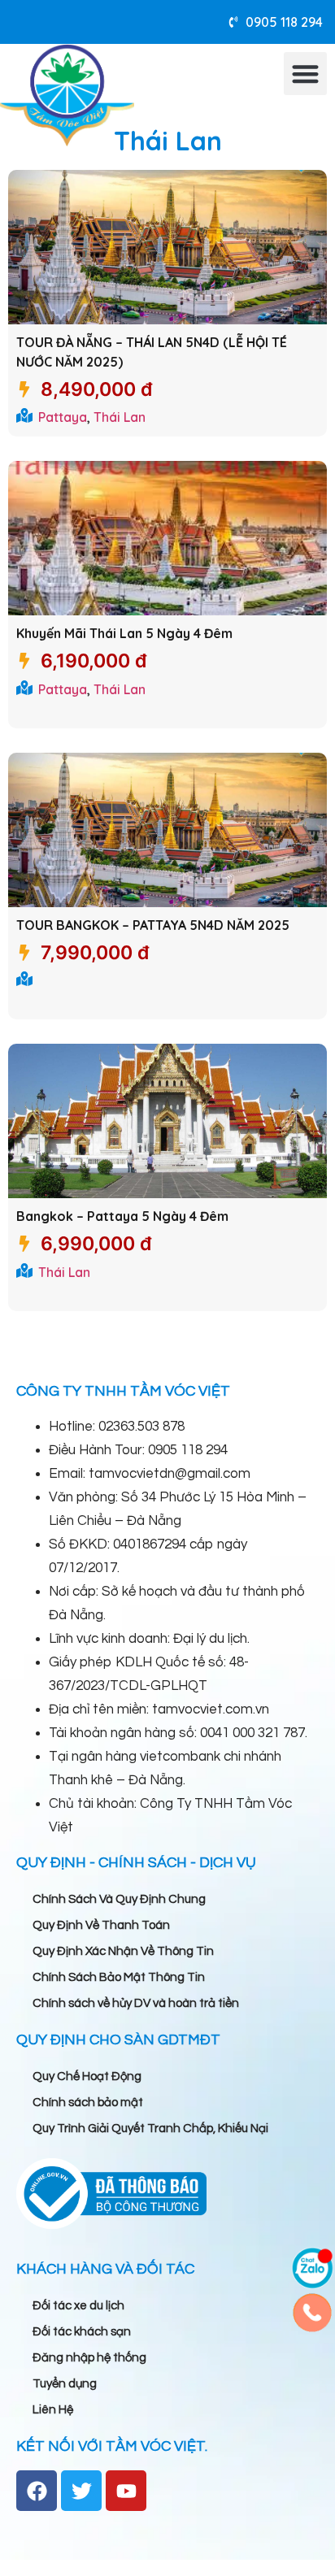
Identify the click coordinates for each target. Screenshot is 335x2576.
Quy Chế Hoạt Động (87, 2076)
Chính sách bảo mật (88, 2103)
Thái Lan (120, 417)
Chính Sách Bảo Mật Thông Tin (119, 1977)
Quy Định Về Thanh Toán (101, 1925)
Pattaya (63, 417)
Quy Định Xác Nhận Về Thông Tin (123, 1951)
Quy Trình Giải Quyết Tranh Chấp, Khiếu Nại (150, 2129)
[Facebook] (37, 2491)
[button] (305, 74)
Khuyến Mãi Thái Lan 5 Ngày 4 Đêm (124, 633)
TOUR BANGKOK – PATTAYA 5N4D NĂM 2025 (153, 925)
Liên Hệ (53, 2410)
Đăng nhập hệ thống (89, 2358)
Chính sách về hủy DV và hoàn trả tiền (136, 2003)
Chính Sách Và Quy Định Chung (119, 1899)
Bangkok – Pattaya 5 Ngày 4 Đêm (122, 1216)
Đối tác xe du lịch (78, 2306)
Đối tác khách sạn (82, 2332)
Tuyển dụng (65, 2384)
